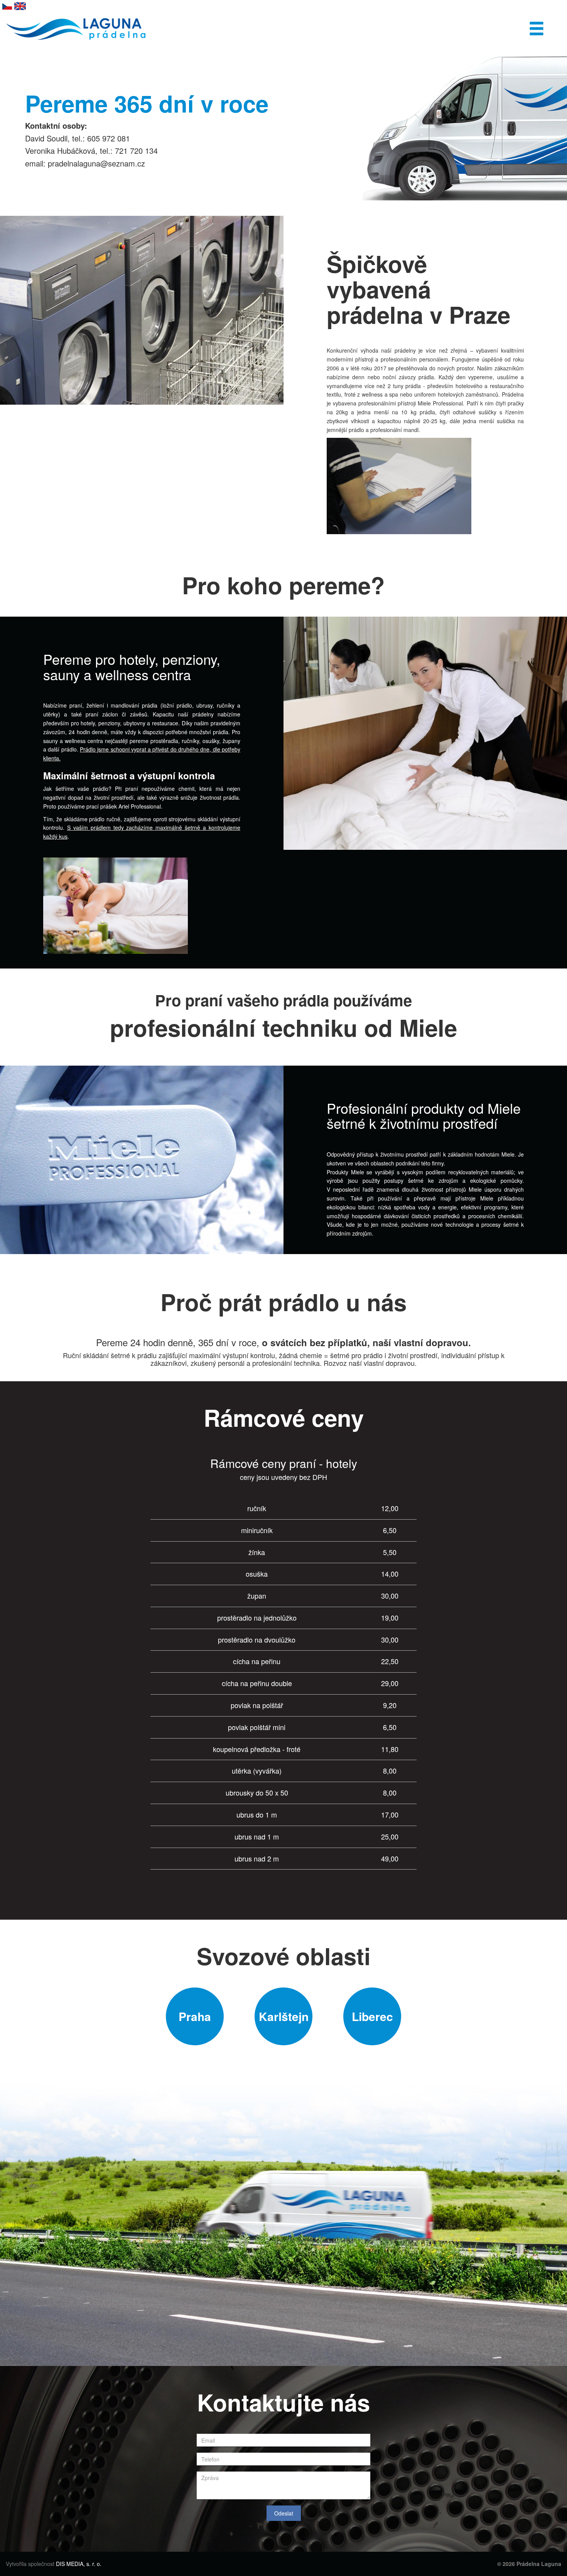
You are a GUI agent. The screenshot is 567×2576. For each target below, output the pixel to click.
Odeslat (284, 2513)
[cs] (7, 5)
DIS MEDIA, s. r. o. (79, 2564)
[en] (20, 5)
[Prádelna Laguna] (76, 22)
